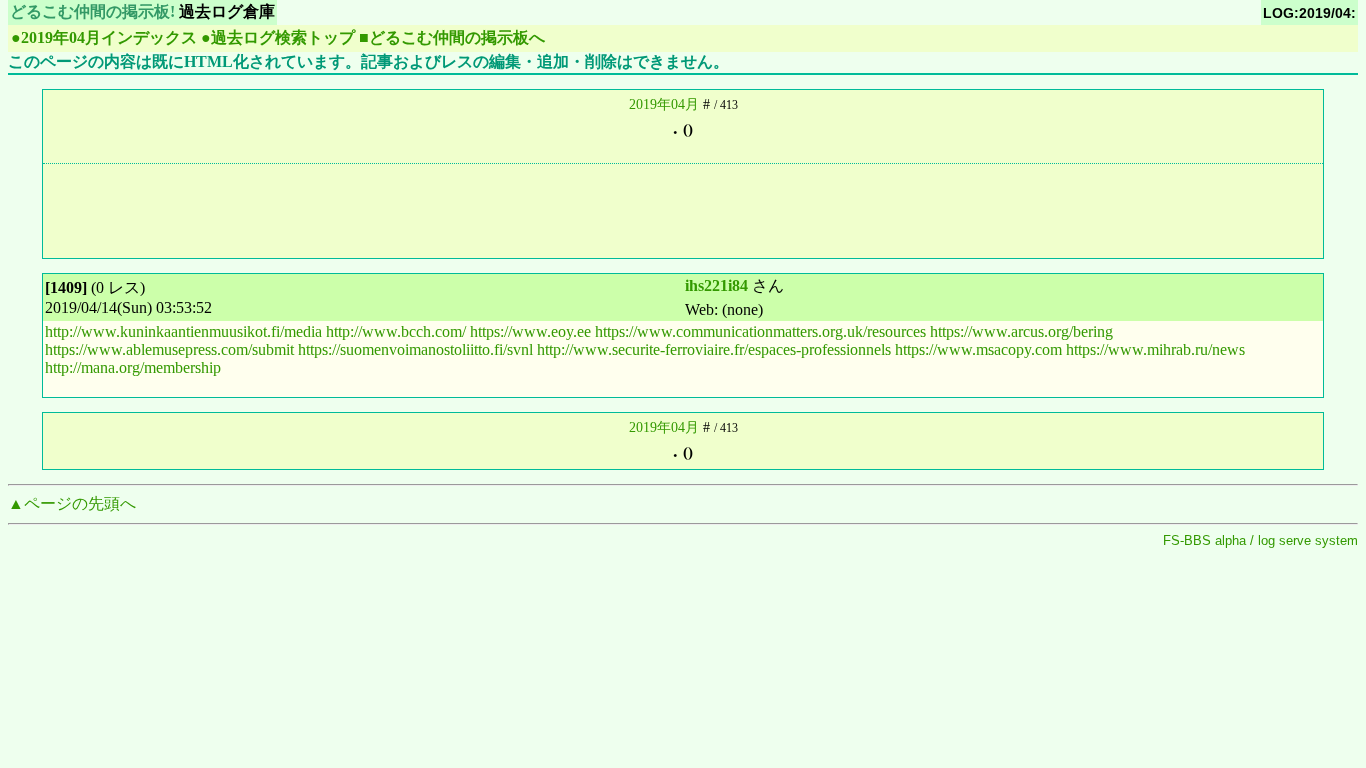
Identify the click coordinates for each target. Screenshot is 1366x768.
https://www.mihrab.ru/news (1155, 349)
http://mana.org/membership (133, 367)
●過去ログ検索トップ (278, 37)
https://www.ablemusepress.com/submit (169, 349)
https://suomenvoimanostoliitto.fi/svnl (415, 349)
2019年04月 (664, 104)
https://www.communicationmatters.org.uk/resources (760, 331)
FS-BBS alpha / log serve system (1260, 540)
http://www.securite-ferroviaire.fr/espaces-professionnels (714, 349)
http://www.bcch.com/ (396, 331)
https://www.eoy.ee (530, 331)
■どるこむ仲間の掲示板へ (452, 37)
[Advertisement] (683, 209)
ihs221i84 (716, 285)
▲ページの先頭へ (72, 503)
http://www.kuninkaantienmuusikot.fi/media (183, 331)
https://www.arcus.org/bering (1021, 331)
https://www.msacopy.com (978, 349)
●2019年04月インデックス (104, 37)
